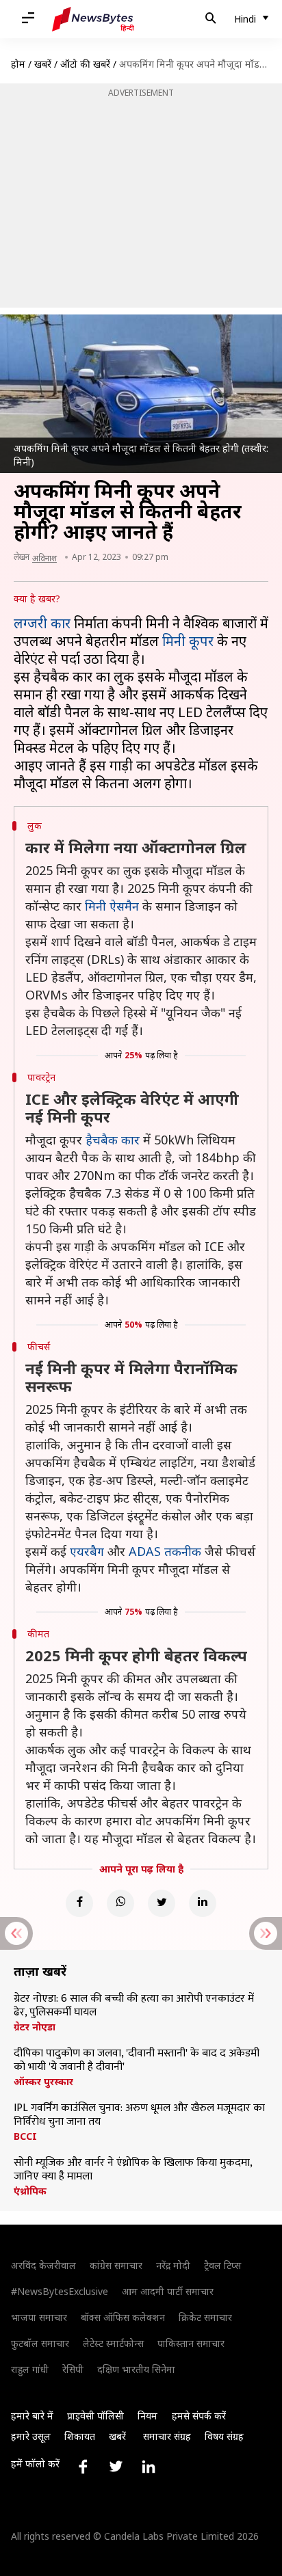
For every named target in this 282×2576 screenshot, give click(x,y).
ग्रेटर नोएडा (35, 2027)
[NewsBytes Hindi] (93, 19)
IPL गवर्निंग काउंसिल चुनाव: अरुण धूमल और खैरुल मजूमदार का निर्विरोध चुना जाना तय (139, 2115)
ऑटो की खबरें (85, 64)
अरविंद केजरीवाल (43, 2265)
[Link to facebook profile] (83, 2467)
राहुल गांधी (30, 2369)
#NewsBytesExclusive (60, 2291)
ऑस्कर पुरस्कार (43, 2082)
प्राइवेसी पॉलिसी (95, 2416)
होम (18, 64)
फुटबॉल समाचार (40, 2343)
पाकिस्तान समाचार (191, 2343)
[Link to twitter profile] (116, 2467)
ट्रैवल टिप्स (222, 2265)
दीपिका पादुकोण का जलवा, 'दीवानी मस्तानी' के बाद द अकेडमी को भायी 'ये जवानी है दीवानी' (137, 2061)
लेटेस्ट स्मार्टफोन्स (113, 2343)
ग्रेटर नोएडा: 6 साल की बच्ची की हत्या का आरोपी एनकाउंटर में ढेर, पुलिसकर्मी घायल (134, 2006)
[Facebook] (79, 1903)
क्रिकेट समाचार (205, 2317)
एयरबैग (87, 1551)
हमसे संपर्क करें (199, 2416)
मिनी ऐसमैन (112, 906)
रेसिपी (73, 2369)
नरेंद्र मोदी (173, 2265)
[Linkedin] (203, 1903)
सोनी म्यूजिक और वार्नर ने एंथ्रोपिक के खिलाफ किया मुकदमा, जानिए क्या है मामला (133, 2170)
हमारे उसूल (31, 2436)
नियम (148, 2416)
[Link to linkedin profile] (149, 2467)
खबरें (43, 64)
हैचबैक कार (113, 1140)
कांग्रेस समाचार (116, 2265)
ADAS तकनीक (165, 1551)
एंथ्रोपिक (30, 2191)
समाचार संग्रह (167, 2436)
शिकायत (80, 2436)
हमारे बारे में (32, 2416)
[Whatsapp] (120, 1903)
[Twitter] (162, 1903)
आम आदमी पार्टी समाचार (168, 2291)
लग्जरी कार (42, 623)
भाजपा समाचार (39, 2317)
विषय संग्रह (224, 2436)
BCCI (25, 2136)
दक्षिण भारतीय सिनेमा (136, 2369)
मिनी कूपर (188, 641)
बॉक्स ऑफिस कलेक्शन (123, 2317)
